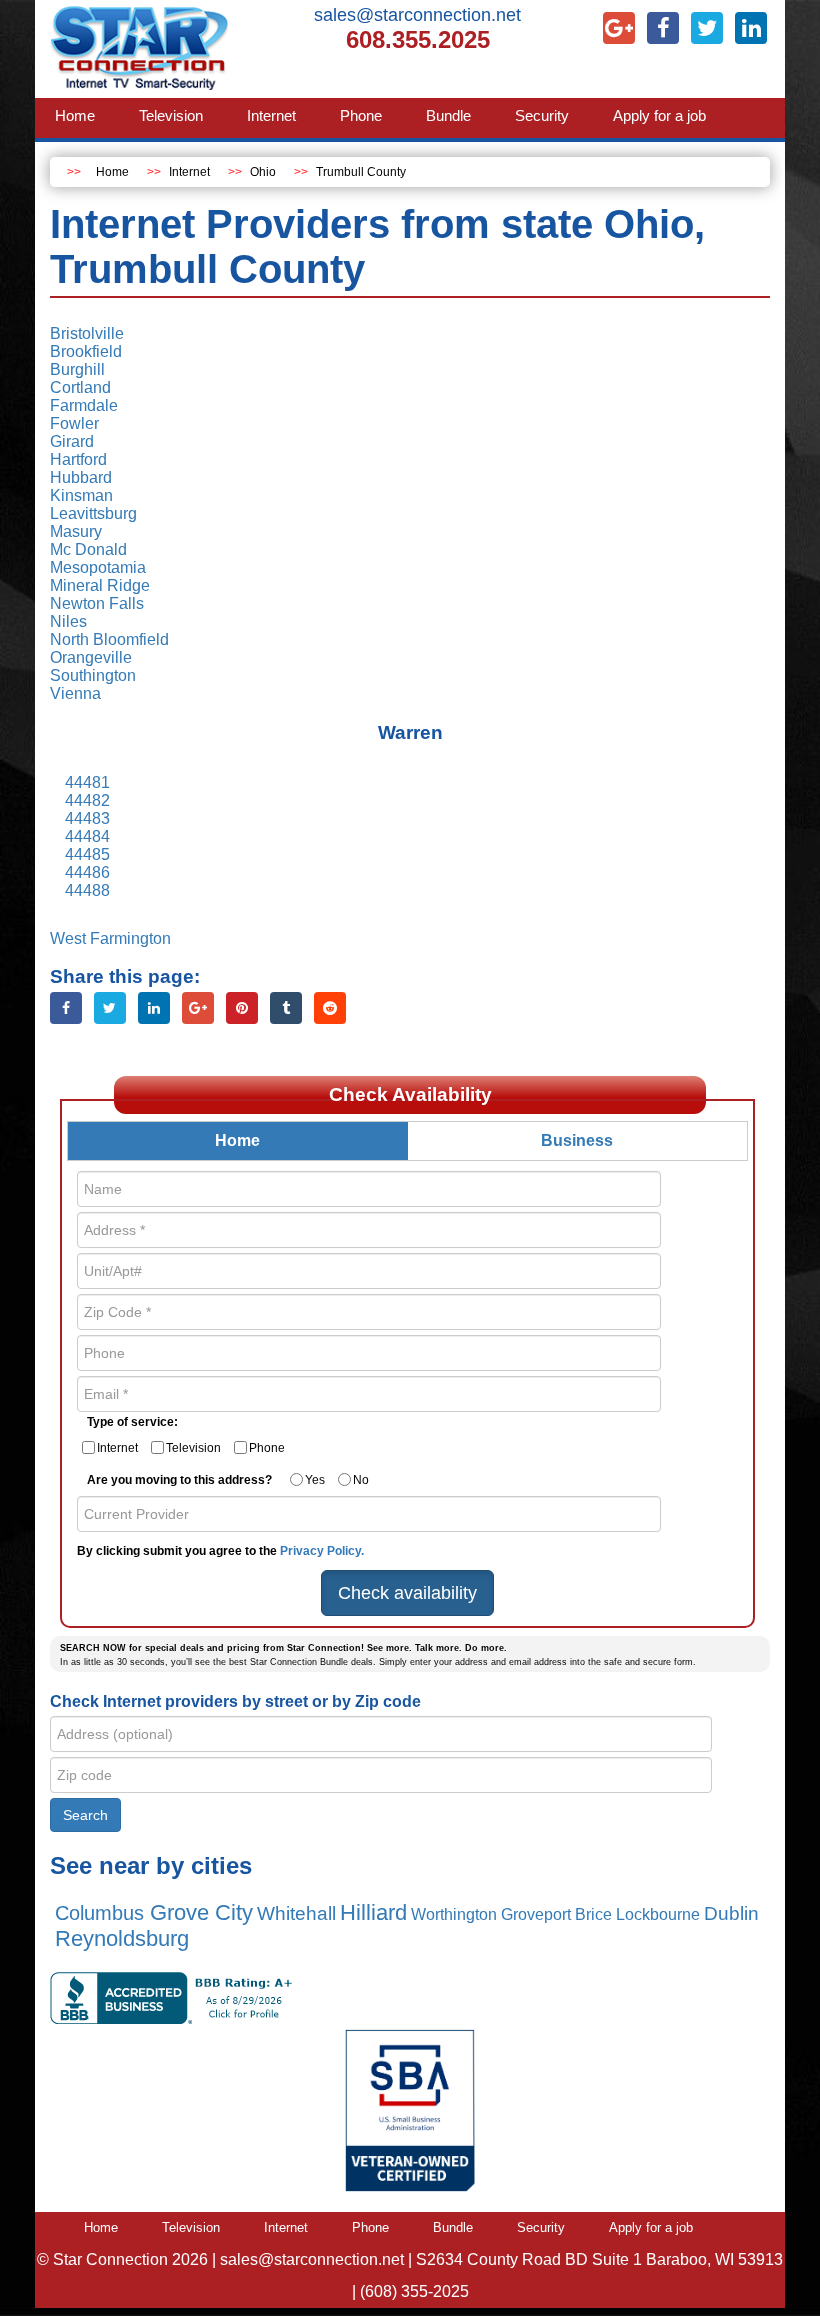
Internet (189, 172)
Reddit (330, 1008)
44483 (87, 818)
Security (541, 2227)
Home (112, 172)
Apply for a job (651, 2227)
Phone (267, 1448)
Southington (93, 675)
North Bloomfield (109, 639)
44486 (87, 872)
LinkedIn (154, 1008)
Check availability (407, 1593)
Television (193, 1448)
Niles (68, 621)
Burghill (77, 369)
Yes (315, 1480)
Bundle (453, 2227)
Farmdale (84, 405)
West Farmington (110, 938)
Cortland (80, 387)
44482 (87, 800)
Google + (198, 1008)
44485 (87, 854)
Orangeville (91, 657)
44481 (87, 782)
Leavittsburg (93, 513)
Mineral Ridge (100, 585)
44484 (87, 836)
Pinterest (242, 1008)
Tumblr (286, 1008)
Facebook (66, 1008)
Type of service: (132, 1422)
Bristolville (87, 333)
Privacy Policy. (322, 1551)
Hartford (78, 459)
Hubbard (81, 477)
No (361, 1480)
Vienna (75, 693)
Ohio (263, 172)
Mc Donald (88, 549)
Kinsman (81, 495)
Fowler (74, 423)
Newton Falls (97, 603)
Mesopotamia (98, 567)
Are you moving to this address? (179, 1480)
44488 (87, 890)
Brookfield (86, 351)
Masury (76, 531)
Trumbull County (361, 172)
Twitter (110, 1008)
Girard (72, 441)
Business (577, 1140)
